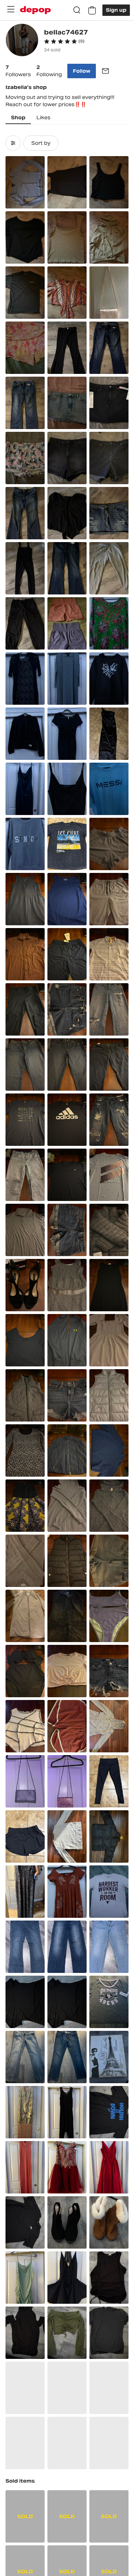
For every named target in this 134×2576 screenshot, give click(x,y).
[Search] (77, 10)
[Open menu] (11, 9)
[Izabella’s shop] (22, 41)
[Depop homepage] (35, 10)
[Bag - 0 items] (92, 10)
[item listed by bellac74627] (25, 182)
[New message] (105, 71)
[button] (64, 41)
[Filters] (13, 143)
